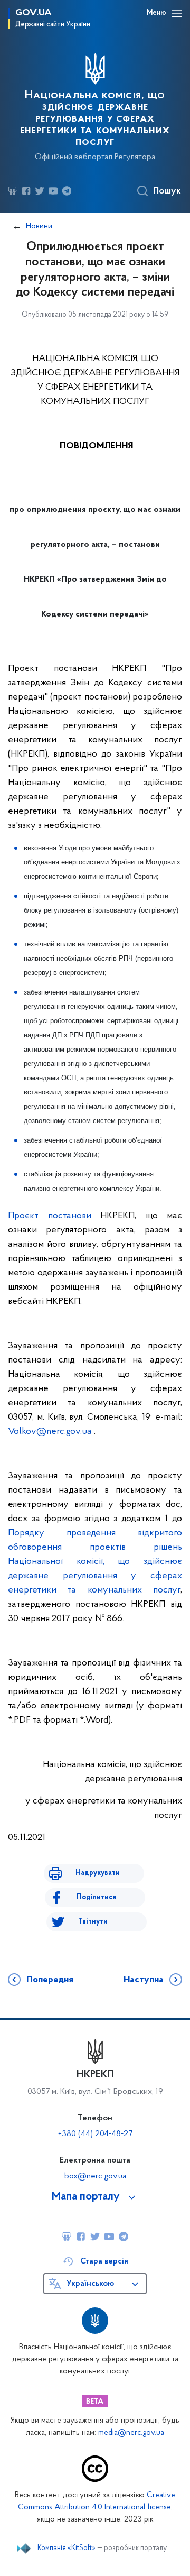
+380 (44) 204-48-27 (95, 2134)
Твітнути (93, 1922)
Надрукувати (98, 1873)
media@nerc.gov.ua (131, 2433)
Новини (39, 226)
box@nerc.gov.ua (95, 2176)
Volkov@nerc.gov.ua (50, 1432)
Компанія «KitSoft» (66, 2549)
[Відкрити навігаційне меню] (177, 13)
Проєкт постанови (50, 1216)
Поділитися (96, 1897)
